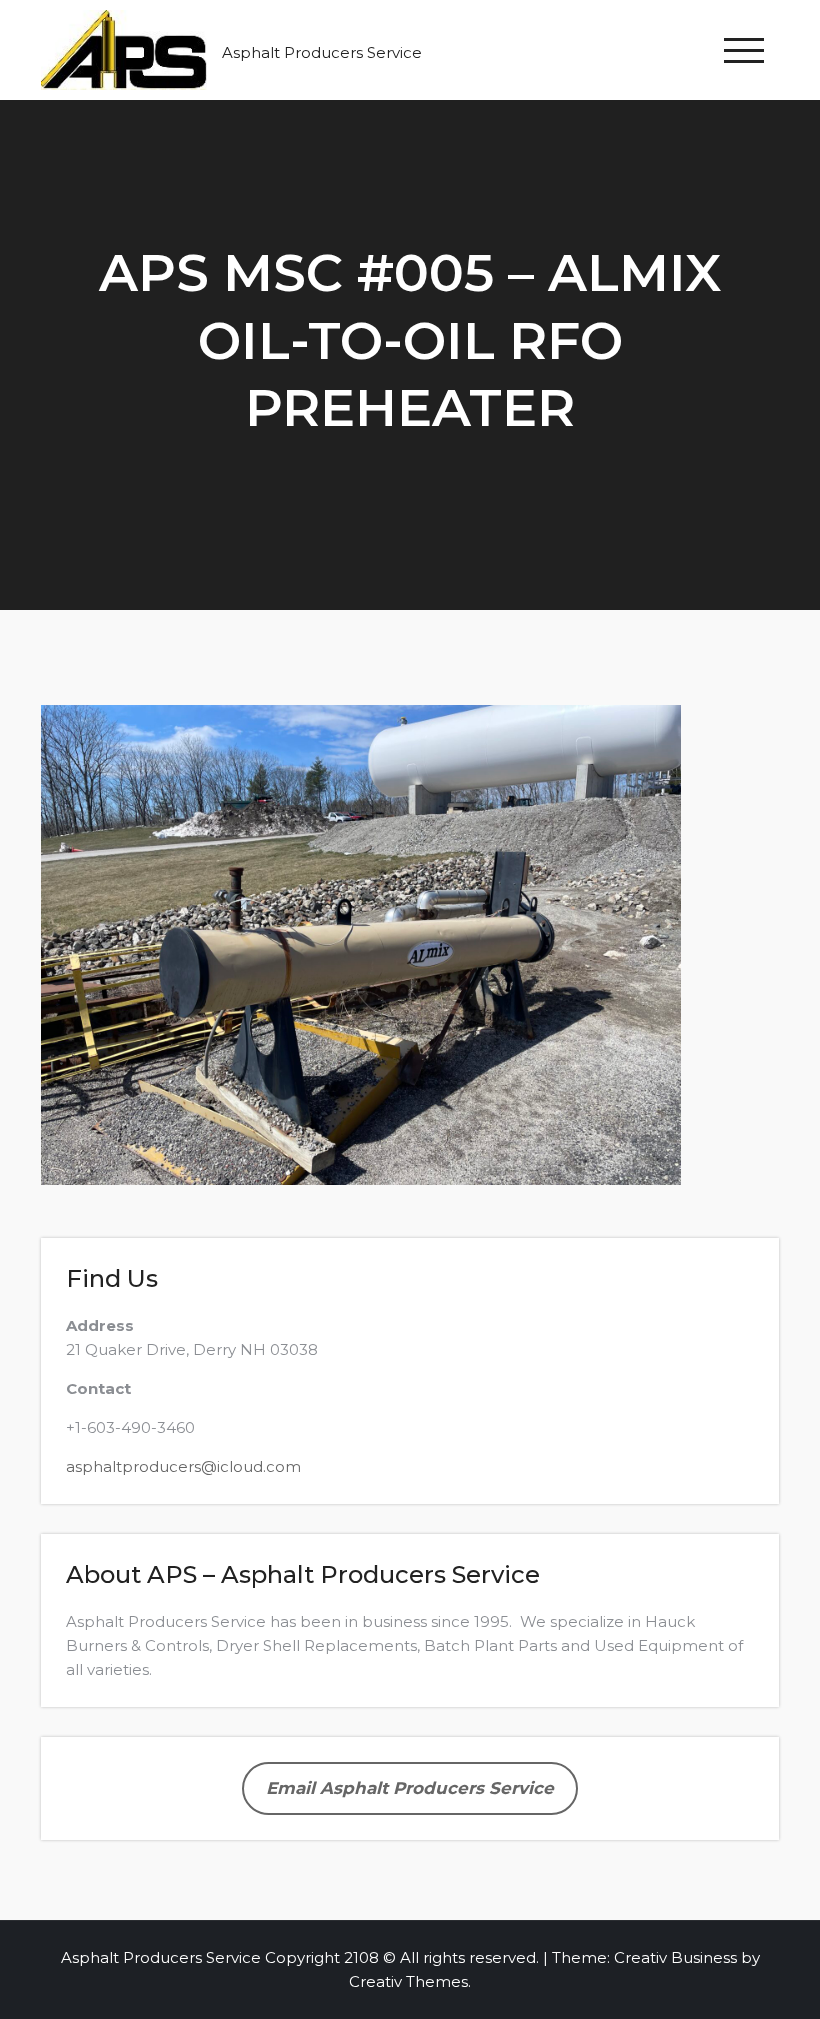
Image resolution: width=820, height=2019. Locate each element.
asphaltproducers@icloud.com (183, 1466)
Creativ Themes (408, 1981)
